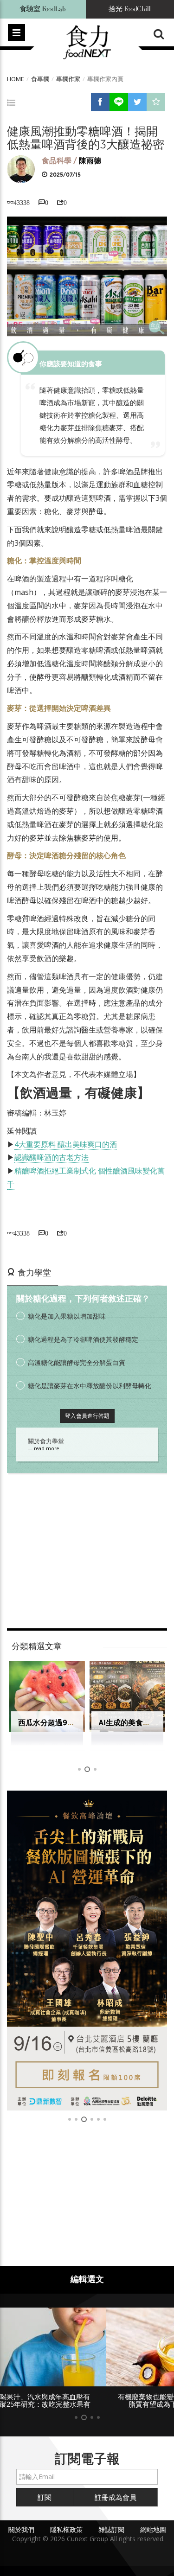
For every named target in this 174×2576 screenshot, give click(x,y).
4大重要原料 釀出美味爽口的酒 (66, 1144)
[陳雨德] (21, 169)
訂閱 (45, 2497)
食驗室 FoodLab (43, 9)
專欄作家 (68, 79)
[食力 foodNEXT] (87, 43)
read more (46, 1448)
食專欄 (40, 79)
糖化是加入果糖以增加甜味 (67, 1316)
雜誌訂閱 (111, 2529)
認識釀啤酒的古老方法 (52, 1157)
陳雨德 (90, 161)
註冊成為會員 (116, 2497)
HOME (16, 79)
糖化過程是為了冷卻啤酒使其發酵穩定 (83, 1339)
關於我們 (21, 2529)
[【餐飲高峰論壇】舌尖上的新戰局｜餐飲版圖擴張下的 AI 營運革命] (87, 1951)
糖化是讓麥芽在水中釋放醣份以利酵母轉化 (90, 1386)
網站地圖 (153, 2529)
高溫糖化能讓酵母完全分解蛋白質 (77, 1362)
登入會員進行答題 (87, 1416)
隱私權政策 (66, 2529)
